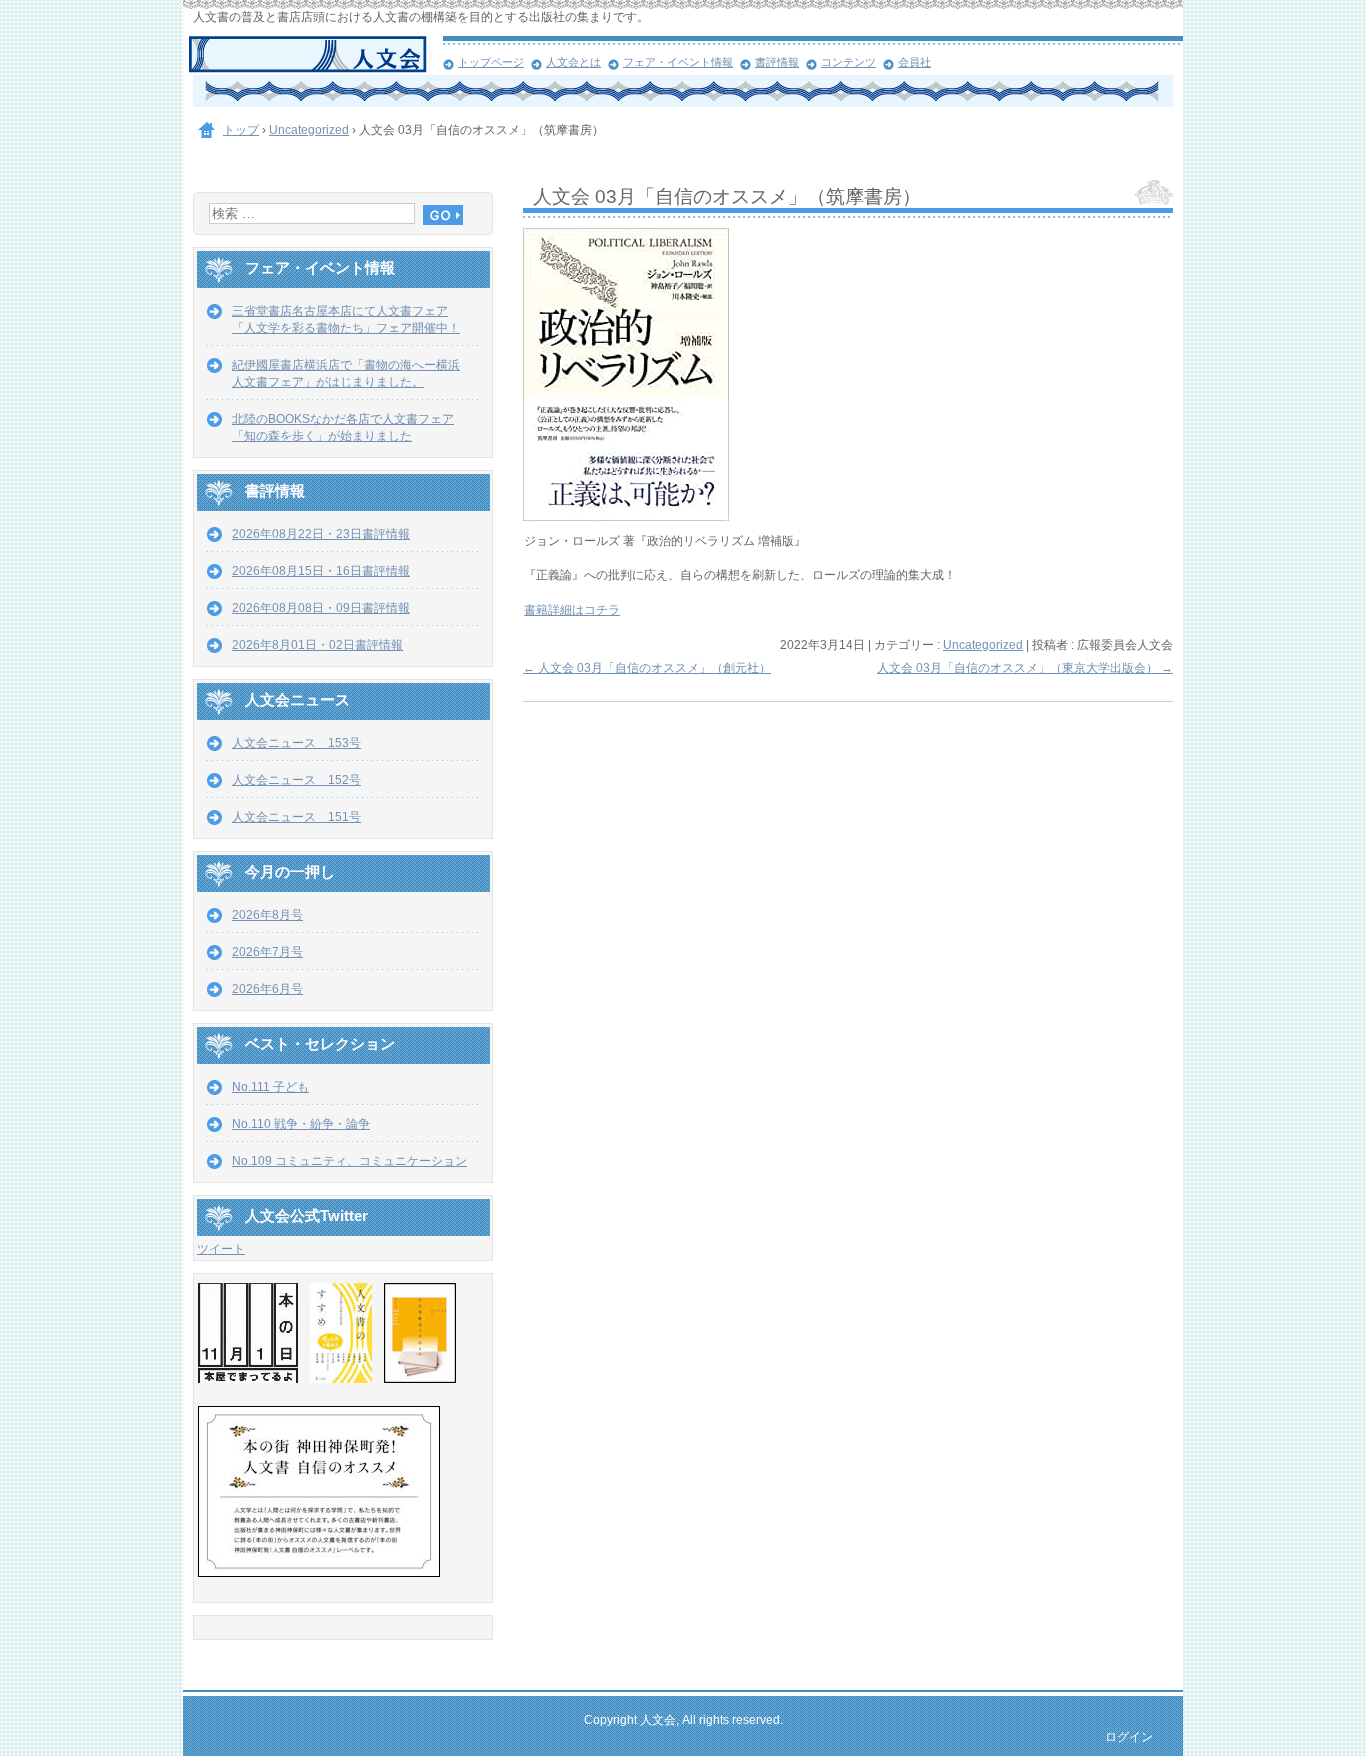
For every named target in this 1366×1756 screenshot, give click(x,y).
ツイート (221, 1249)
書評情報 (777, 62)
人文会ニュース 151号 (296, 817)
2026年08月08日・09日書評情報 (321, 608)
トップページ (491, 62)
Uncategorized (983, 645)
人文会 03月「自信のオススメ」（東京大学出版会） (1025, 668)
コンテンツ (848, 62)
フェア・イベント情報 (678, 62)
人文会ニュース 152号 (296, 780)
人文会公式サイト (315, 55)
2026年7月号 (267, 952)
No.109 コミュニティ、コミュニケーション (349, 1161)
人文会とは (573, 62)
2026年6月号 (267, 989)
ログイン (1129, 1737)
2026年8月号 (267, 915)
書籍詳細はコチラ (572, 610)
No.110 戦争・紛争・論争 (301, 1124)
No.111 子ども (270, 1087)
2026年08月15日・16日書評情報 (321, 571)
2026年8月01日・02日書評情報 (317, 645)
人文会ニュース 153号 (296, 743)
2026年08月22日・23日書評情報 (321, 534)
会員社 (914, 62)
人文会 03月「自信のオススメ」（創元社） (647, 668)
